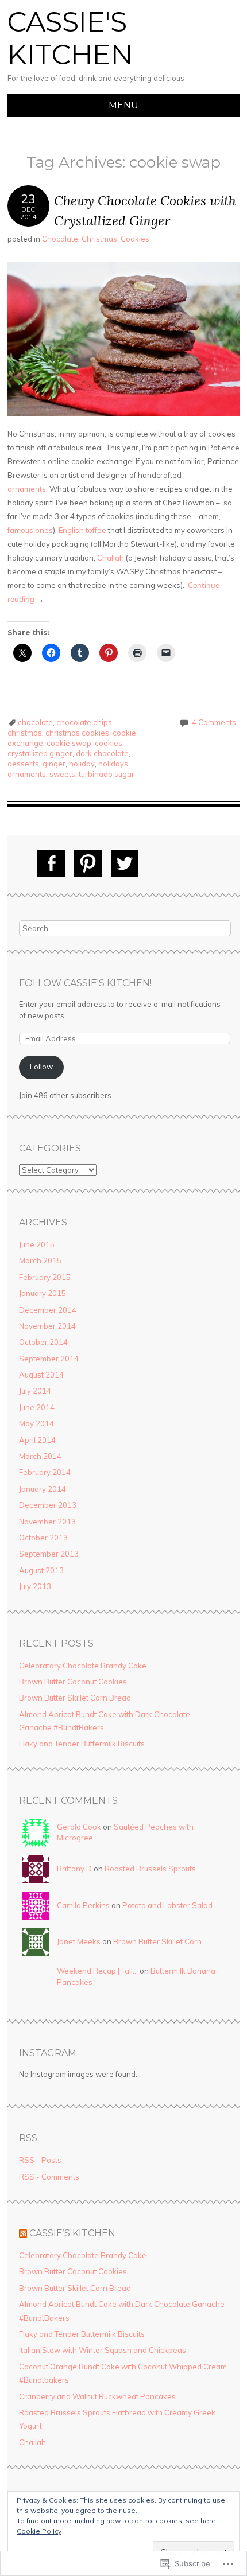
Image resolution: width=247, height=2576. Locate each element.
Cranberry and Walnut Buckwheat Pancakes (97, 2396)
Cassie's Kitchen (70, 38)
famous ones (30, 530)
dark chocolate (102, 753)
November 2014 (47, 1326)
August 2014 (41, 1375)
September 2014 (49, 1359)
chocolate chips (84, 722)
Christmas (99, 239)
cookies (109, 743)
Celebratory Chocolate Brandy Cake (83, 1666)
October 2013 (43, 1538)
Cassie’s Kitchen (72, 2233)
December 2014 (48, 1310)
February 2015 (45, 1277)
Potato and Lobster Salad (167, 1905)
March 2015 (40, 1260)
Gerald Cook (79, 1827)
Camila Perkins (83, 1905)
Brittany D (74, 1869)
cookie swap (69, 743)
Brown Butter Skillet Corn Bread (75, 1698)
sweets (62, 774)
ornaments (27, 489)
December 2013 (48, 1505)
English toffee (82, 530)
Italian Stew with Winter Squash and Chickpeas (103, 2350)
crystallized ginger (40, 753)
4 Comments (214, 722)
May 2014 (36, 1423)
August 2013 (41, 1570)
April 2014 (37, 1440)
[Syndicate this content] (23, 2233)
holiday (82, 764)
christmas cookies (77, 733)
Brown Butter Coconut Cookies (73, 1682)
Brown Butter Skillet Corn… (160, 1941)
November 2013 (47, 1522)
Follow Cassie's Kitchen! (85, 983)
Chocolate (60, 239)
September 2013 (49, 1554)
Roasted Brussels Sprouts (150, 1869)
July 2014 (35, 1391)
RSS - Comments (49, 2177)
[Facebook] (51, 863)
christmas (25, 733)
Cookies (135, 239)
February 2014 (45, 1472)
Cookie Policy (39, 2531)
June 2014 (37, 1407)
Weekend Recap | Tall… (97, 1971)
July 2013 (35, 1586)
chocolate (35, 722)
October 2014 (43, 1342)
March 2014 (40, 1456)
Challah (111, 558)
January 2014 (43, 1489)
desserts (23, 764)
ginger (54, 764)
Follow (41, 1067)
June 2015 (37, 1244)
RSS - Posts (40, 2160)
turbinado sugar (107, 774)
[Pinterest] (88, 863)
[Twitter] (125, 863)
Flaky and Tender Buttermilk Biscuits (82, 1744)
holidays (113, 764)
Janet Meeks (79, 1941)
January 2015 (43, 1293)
